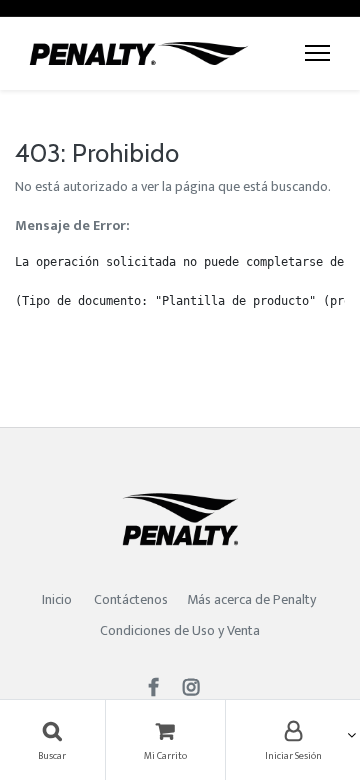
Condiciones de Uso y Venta (180, 630)
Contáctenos (131, 599)
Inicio (57, 599)
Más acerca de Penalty (253, 599)
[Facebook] (160, 689)
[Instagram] (197, 689)
